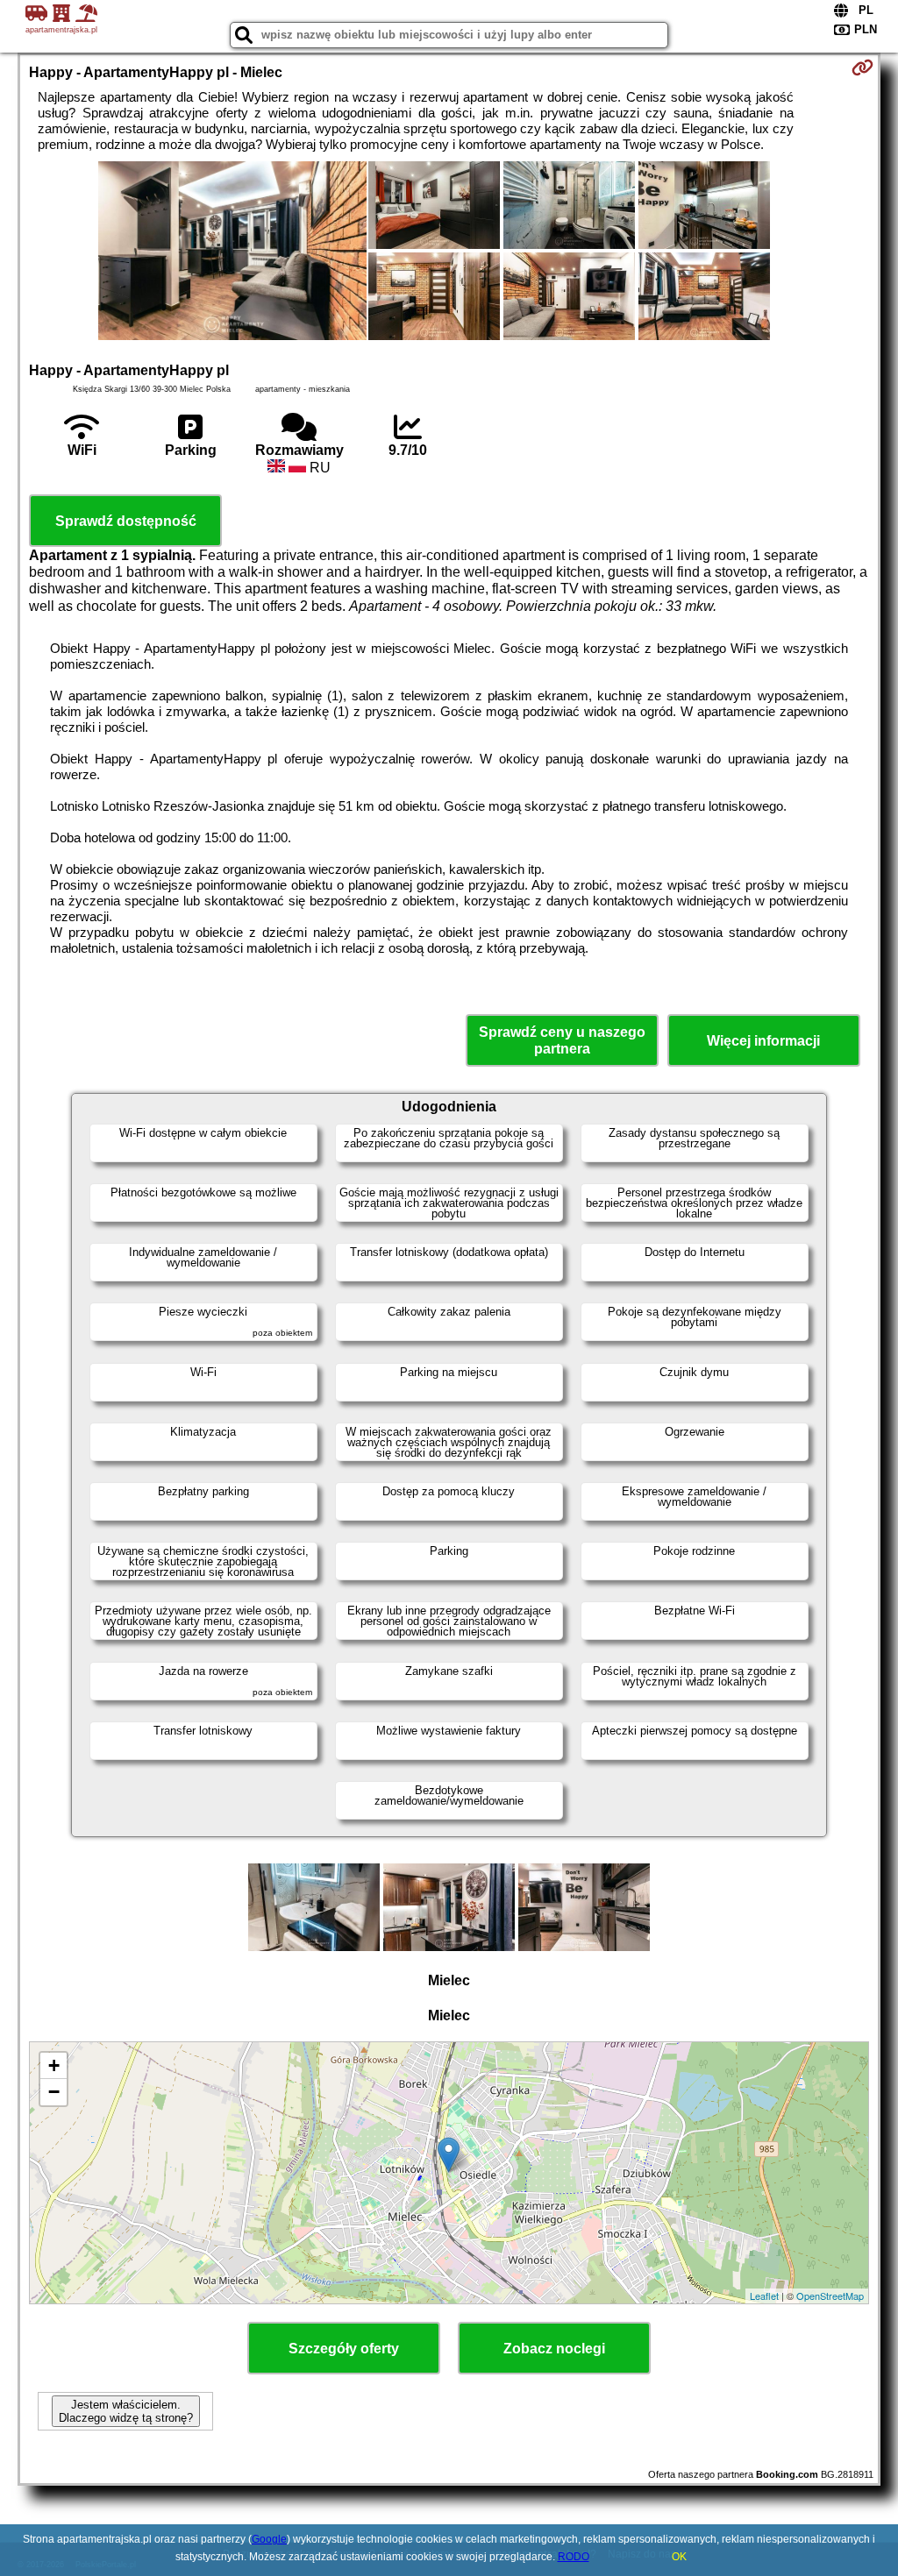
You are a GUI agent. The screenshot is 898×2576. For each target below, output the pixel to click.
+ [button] (54, 2065)
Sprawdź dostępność (126, 521)
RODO (574, 2557)
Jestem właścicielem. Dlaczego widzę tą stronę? (126, 2411)
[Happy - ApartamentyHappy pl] (232, 252)
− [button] (54, 2092)
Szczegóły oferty (344, 2349)
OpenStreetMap (830, 2296)
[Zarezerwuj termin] (862, 67)
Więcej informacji (763, 1041)
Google (269, 2539)
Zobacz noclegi (554, 2349)
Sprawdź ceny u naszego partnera (562, 1040)
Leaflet (764, 2296)
